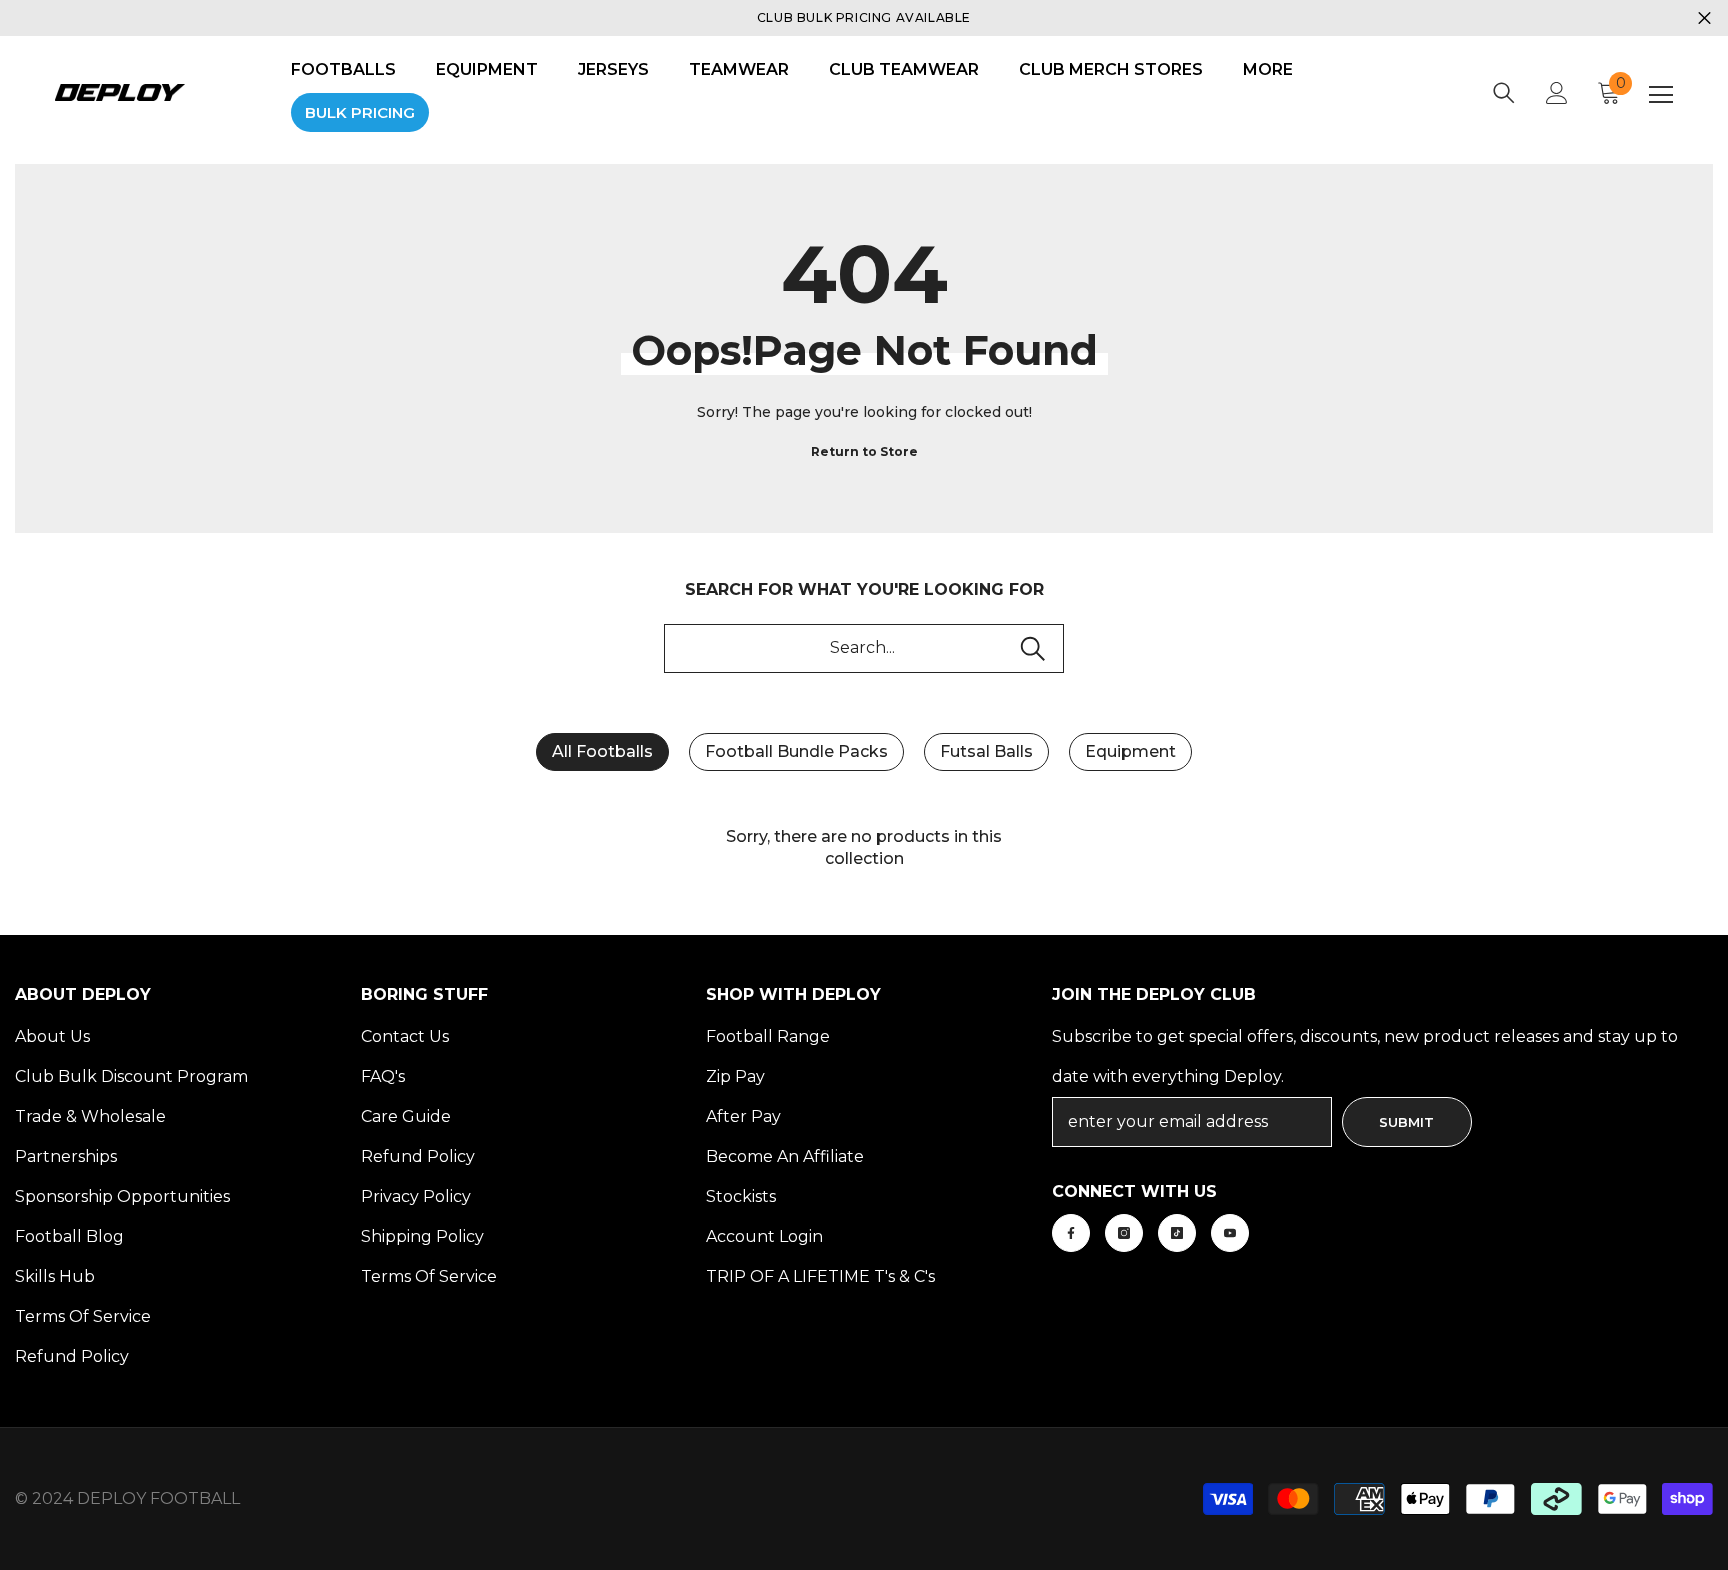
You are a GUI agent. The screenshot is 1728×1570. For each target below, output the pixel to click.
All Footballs (602, 751)
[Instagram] (1124, 1233)
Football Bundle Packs (796, 751)
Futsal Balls (986, 751)
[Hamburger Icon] (1661, 95)
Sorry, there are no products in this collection (864, 847)
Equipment (1130, 751)
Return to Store (864, 451)
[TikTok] (1177, 1233)
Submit (1406, 1122)
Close (1704, 18)
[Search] (1504, 93)
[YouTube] (1230, 1233)
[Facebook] (1071, 1233)
